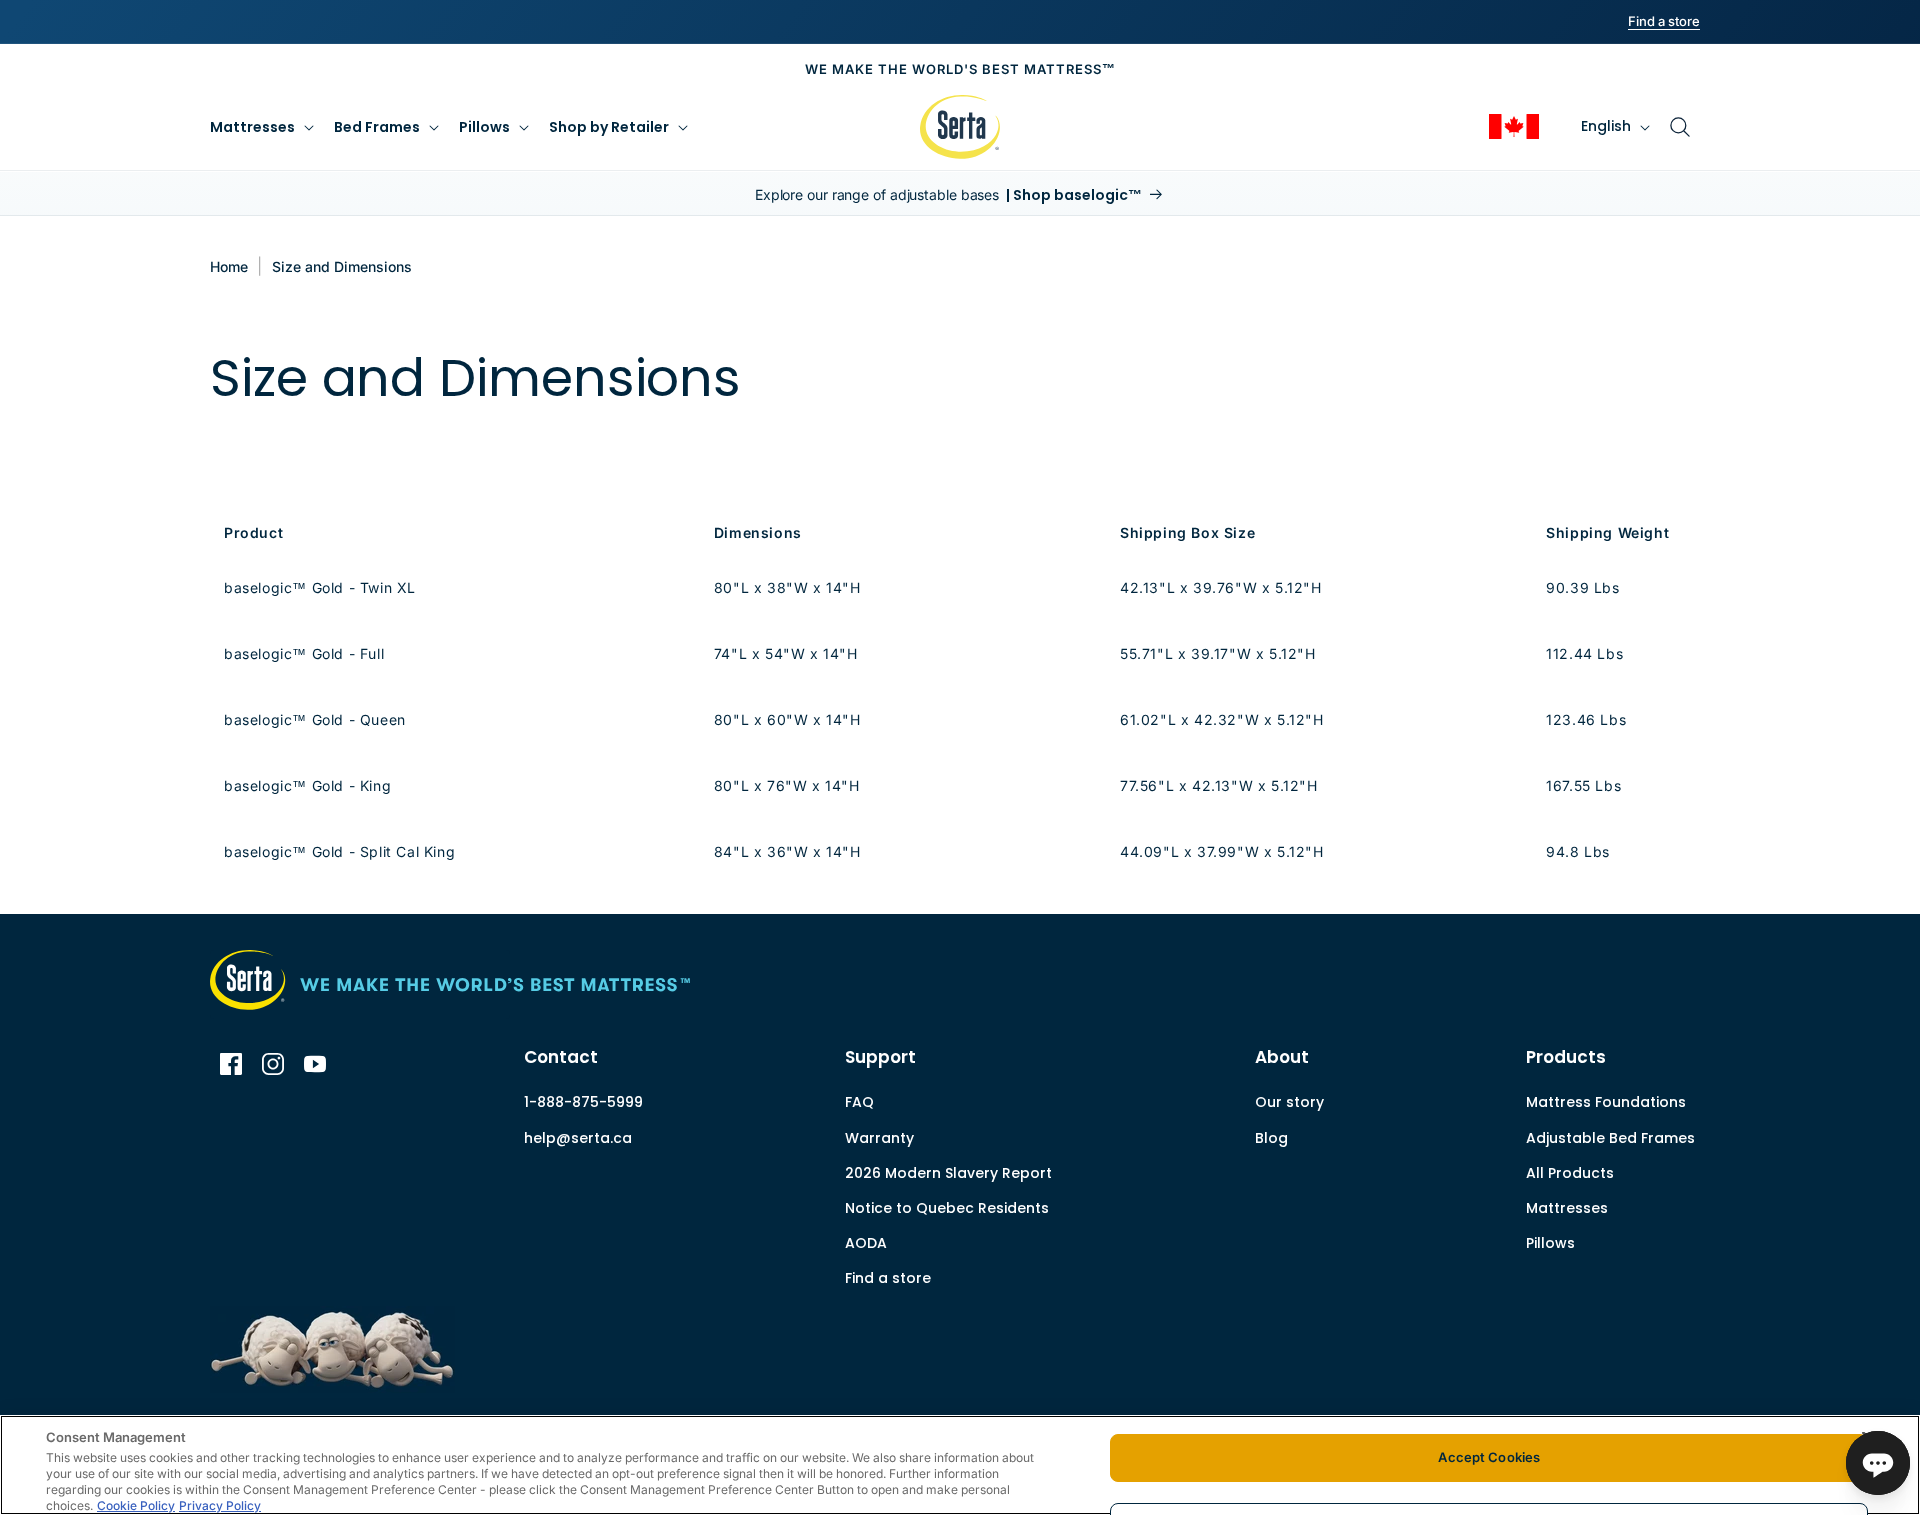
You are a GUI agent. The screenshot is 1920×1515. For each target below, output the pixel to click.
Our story (1289, 1102)
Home (229, 266)
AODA (866, 1246)
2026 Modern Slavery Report (948, 1176)
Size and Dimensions (342, 266)
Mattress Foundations (1606, 1102)
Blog (1271, 1138)
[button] (260, 127)
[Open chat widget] (1878, 1463)
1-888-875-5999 (583, 1102)
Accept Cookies (1489, 1457)
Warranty (879, 1138)
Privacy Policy (220, 1505)
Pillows (1550, 1243)
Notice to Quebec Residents (947, 1208)
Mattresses (1567, 1208)
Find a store (888, 1278)
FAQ (859, 1102)
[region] (960, 1465)
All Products (1570, 1173)
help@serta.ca (578, 1138)
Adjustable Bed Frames (1610, 1138)
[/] (360, 985)
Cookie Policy (136, 1505)
